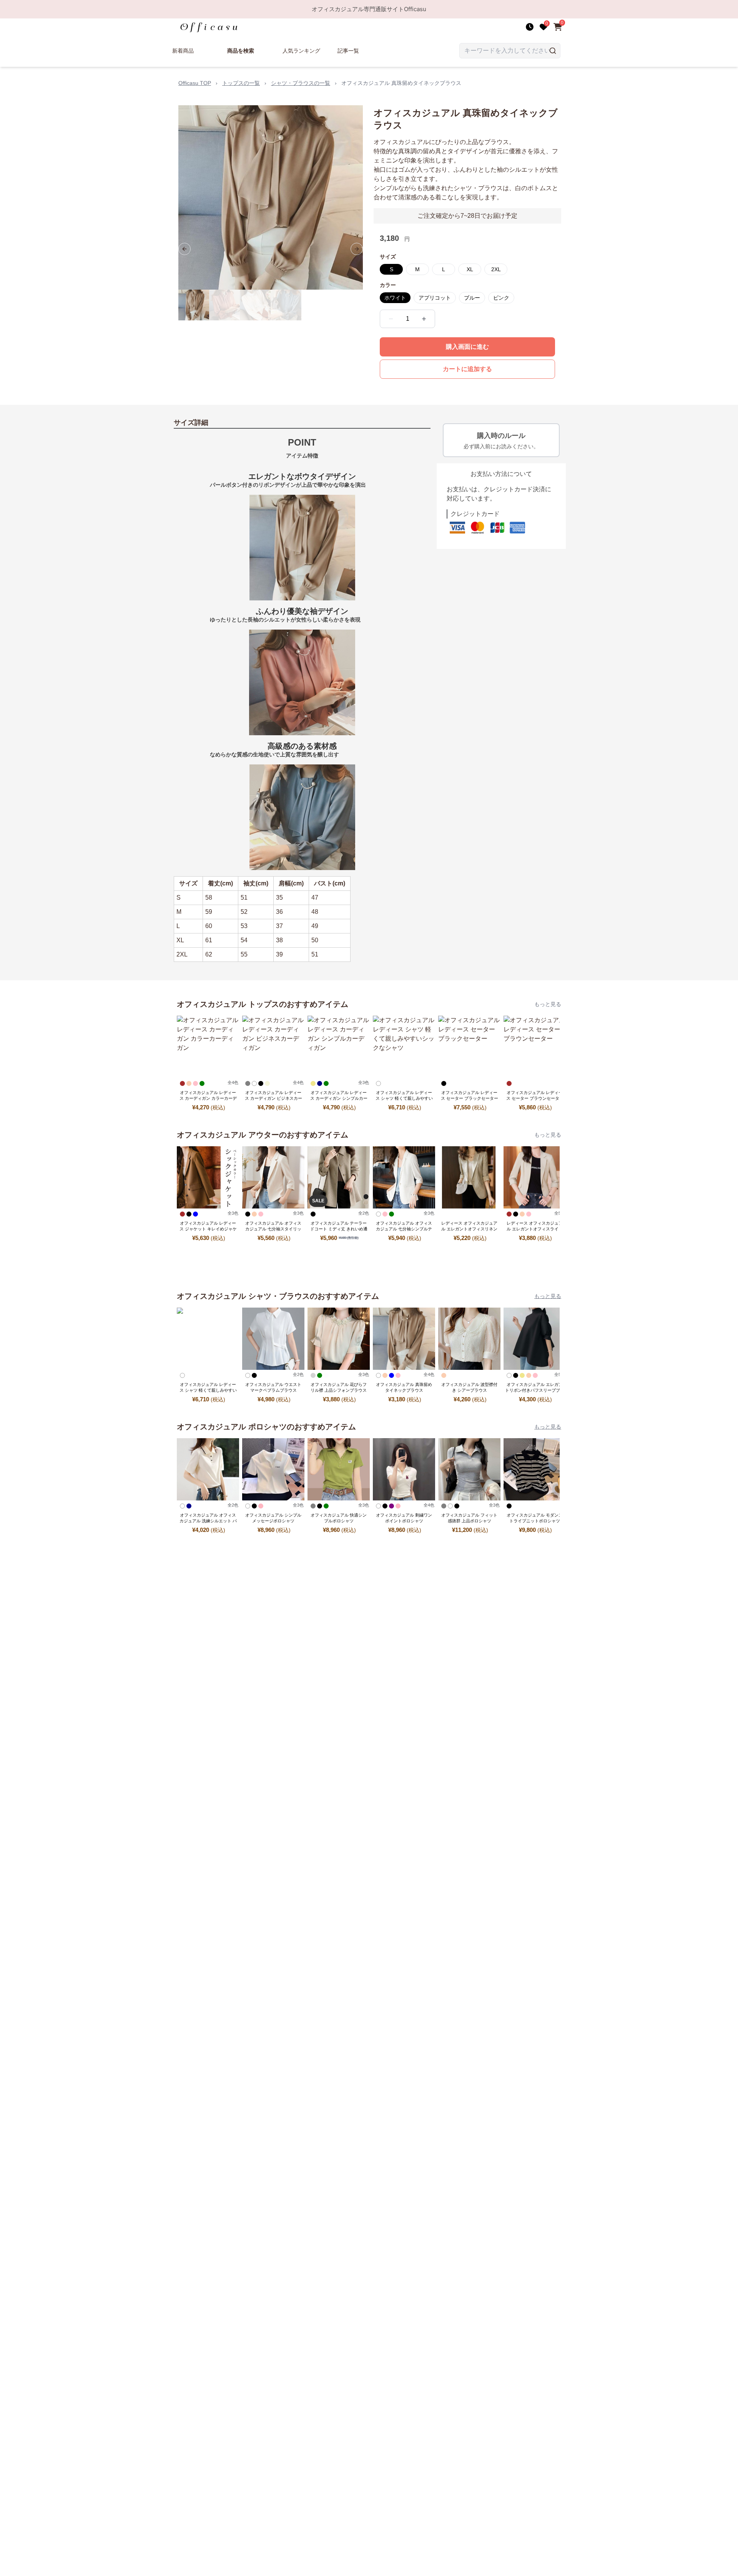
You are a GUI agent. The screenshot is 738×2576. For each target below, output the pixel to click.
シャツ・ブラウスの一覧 (301, 83)
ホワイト (395, 298)
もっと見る (548, 1004)
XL (470, 269)
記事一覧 (348, 51)
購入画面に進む (467, 347)
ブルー (472, 298)
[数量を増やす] (424, 319)
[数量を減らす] (391, 319)
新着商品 (183, 51)
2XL (496, 269)
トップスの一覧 (241, 83)
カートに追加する (467, 369)
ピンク (501, 298)
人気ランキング (301, 51)
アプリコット (435, 298)
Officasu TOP (195, 83)
